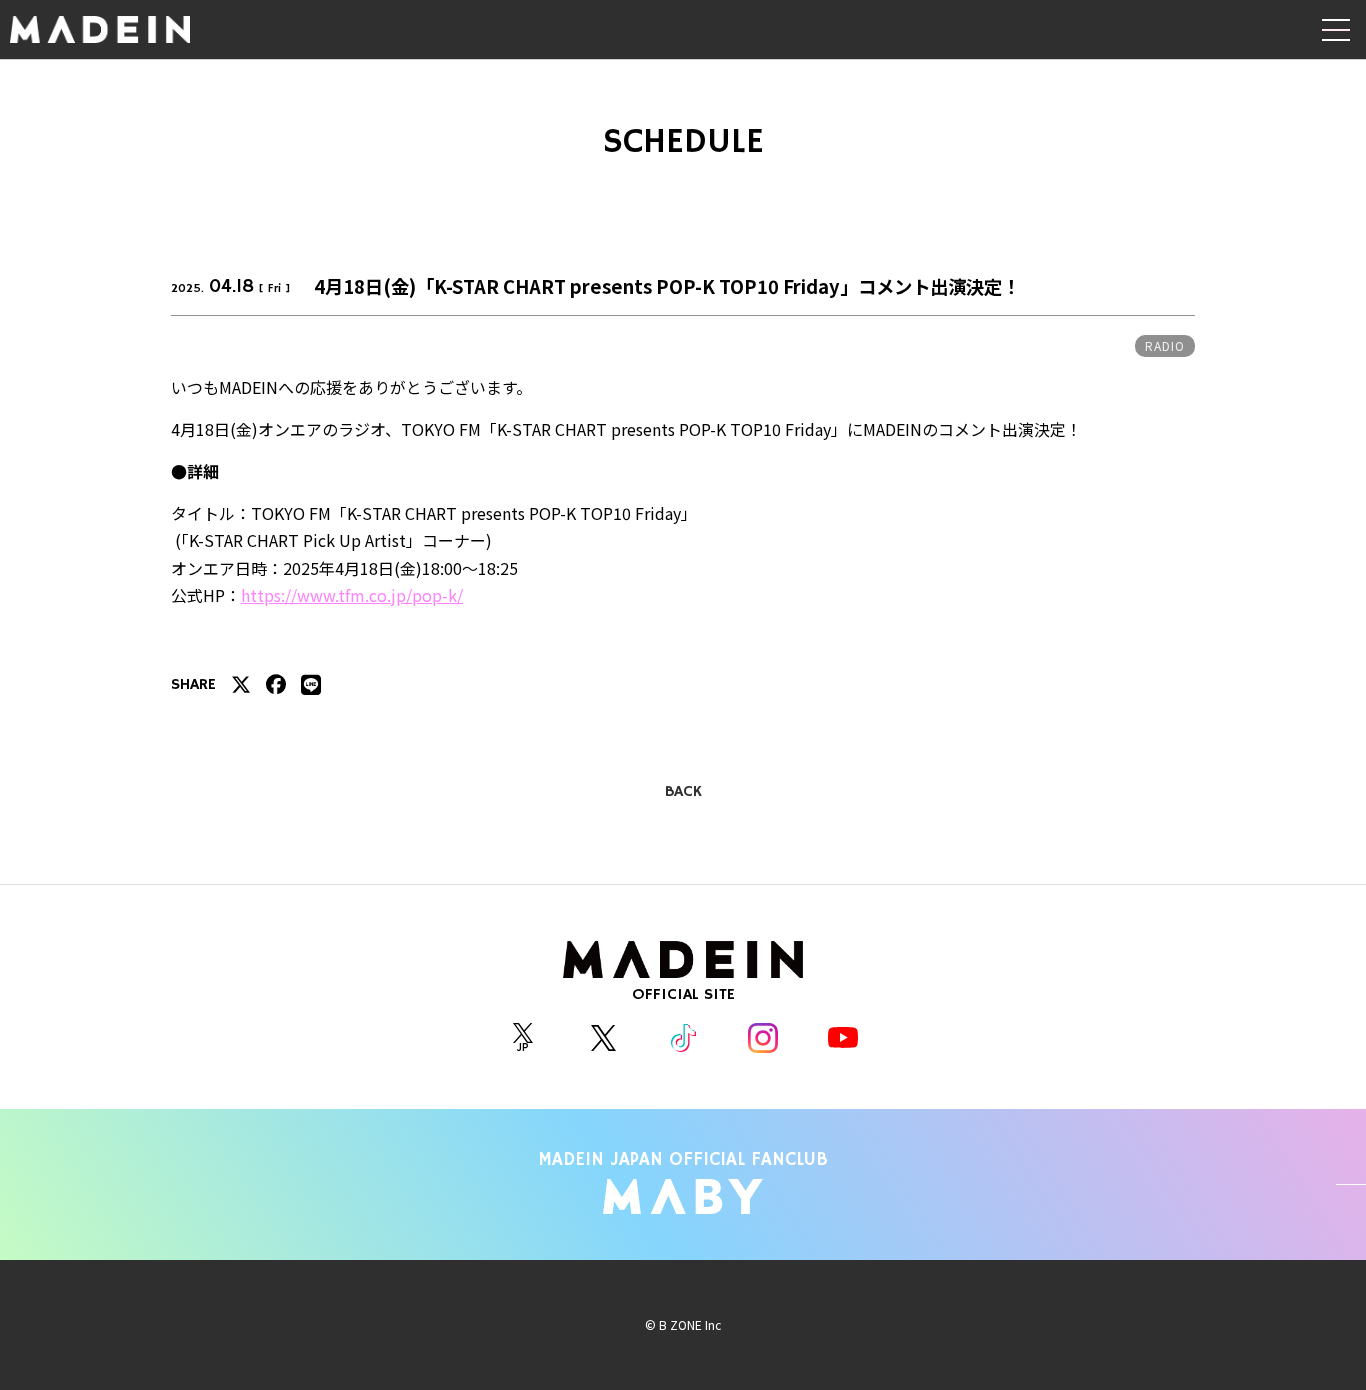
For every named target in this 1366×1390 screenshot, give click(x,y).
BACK (683, 792)
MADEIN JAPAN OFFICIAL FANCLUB (683, 1159)
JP (523, 1046)
